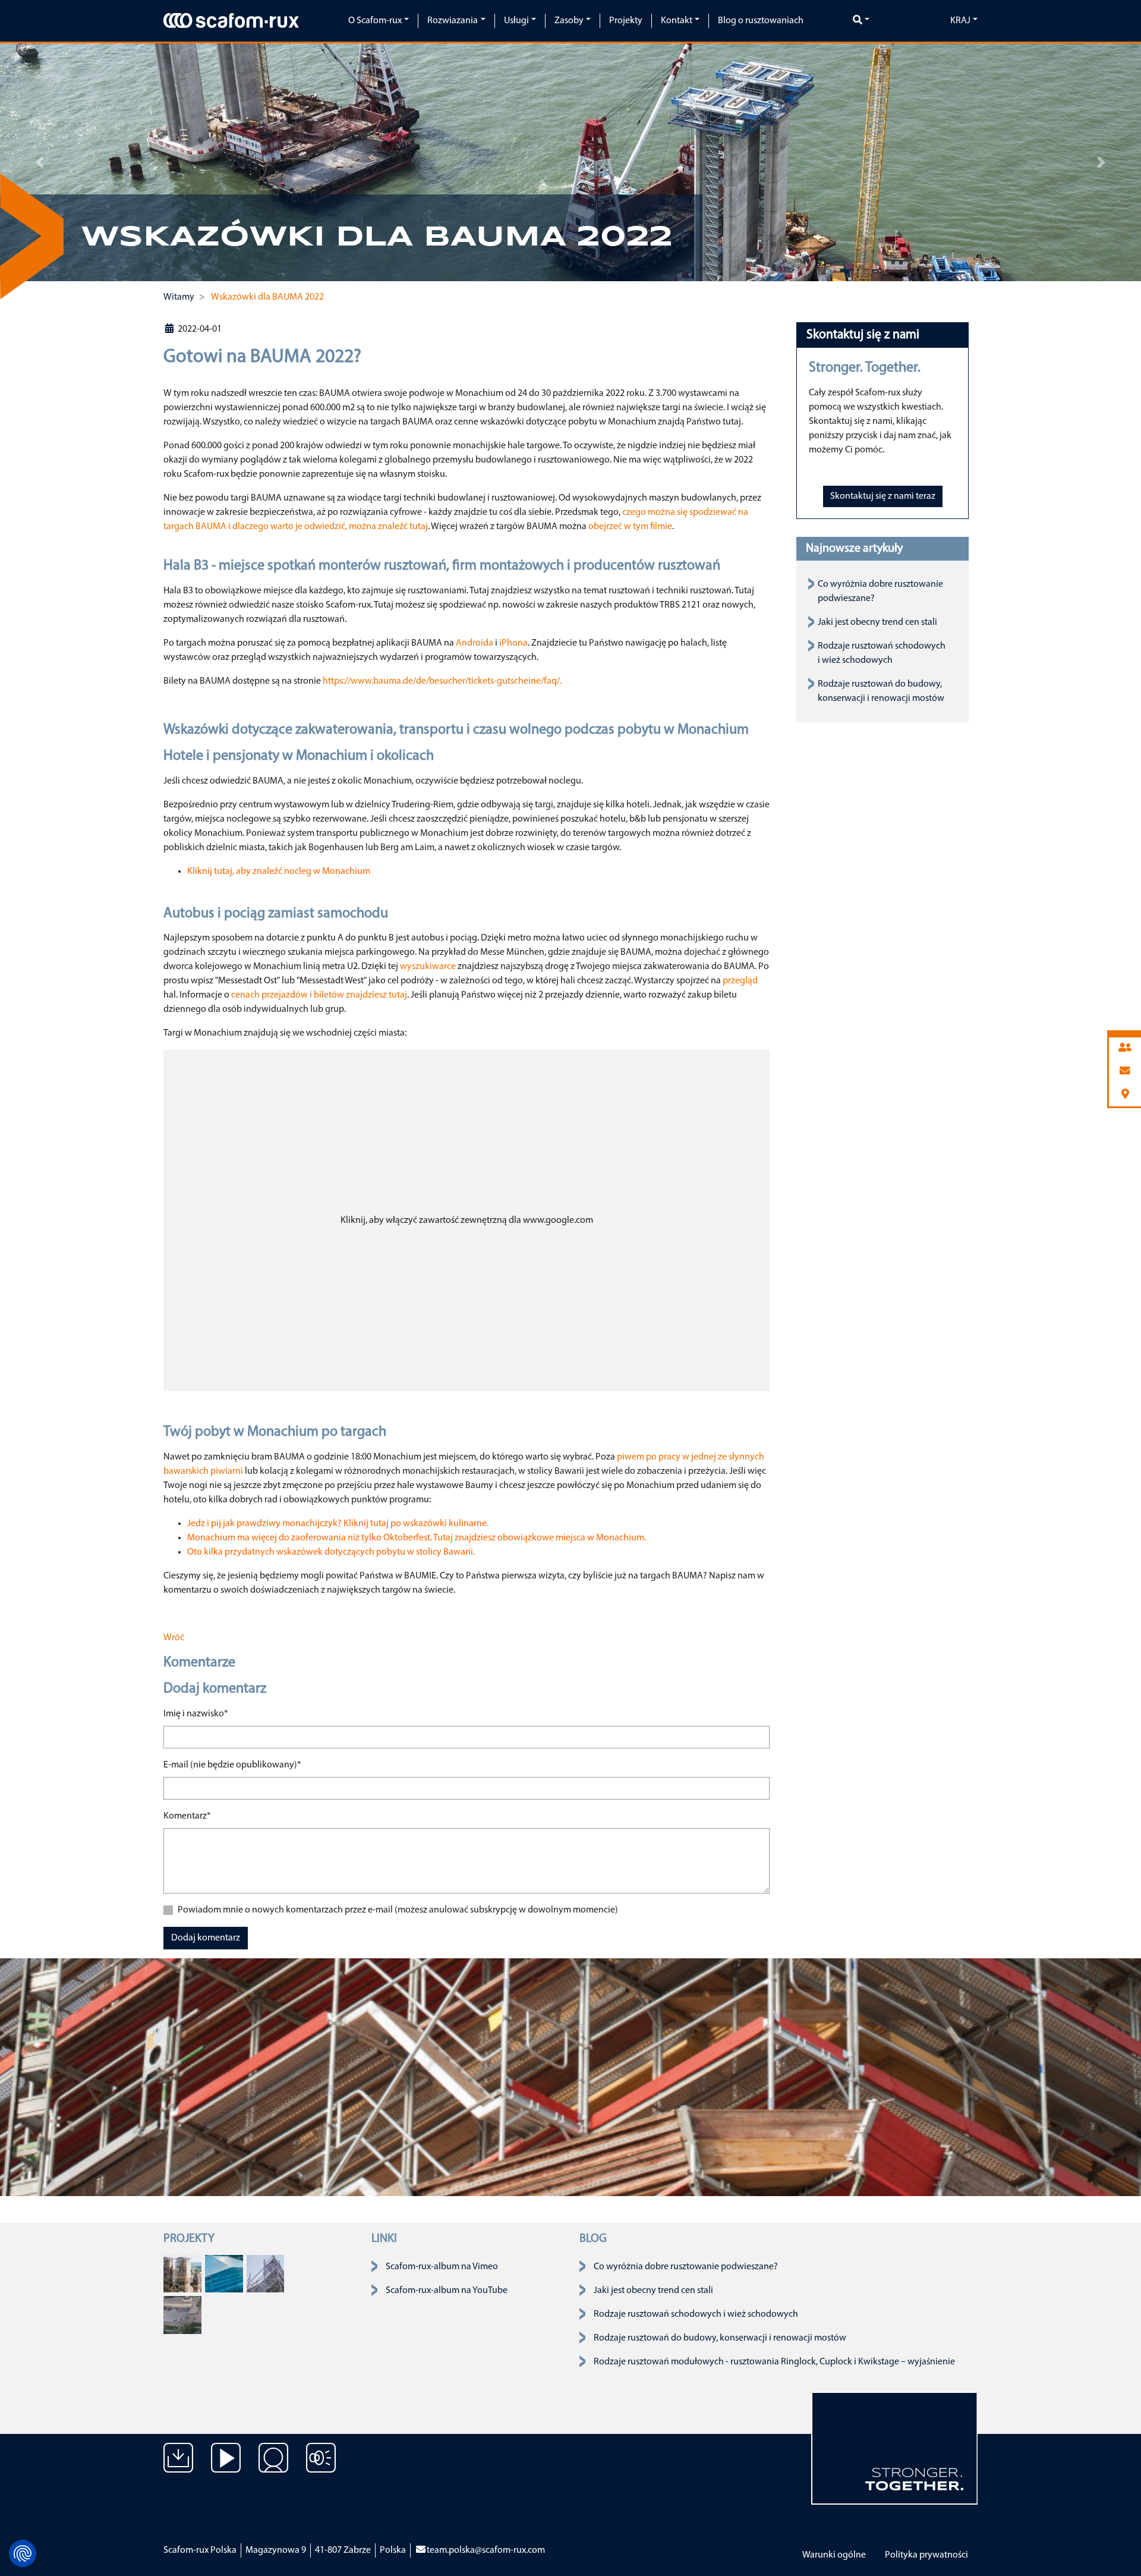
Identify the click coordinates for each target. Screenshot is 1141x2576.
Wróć (174, 1638)
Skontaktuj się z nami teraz (883, 496)
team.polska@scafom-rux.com (486, 2550)
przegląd (740, 981)
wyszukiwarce (428, 967)
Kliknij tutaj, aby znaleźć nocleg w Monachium (279, 872)
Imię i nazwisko (196, 1714)
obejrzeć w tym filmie (630, 527)
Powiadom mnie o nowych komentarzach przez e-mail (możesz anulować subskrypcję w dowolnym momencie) (398, 1910)
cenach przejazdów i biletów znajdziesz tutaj (319, 995)
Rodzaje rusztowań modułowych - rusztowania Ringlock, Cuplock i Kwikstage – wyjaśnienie (774, 2362)
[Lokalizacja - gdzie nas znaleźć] (273, 2467)
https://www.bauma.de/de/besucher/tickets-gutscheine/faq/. (442, 681)
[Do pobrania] (178, 2467)
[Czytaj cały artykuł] (182, 2273)
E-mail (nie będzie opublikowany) (232, 1765)
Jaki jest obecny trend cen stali (877, 622)
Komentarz (187, 1816)
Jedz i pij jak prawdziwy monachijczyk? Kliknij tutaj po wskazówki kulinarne (337, 1524)
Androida (475, 643)
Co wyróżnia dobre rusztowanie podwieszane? (686, 2267)
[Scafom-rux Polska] (231, 20)
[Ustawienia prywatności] (23, 2553)
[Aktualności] (321, 2467)
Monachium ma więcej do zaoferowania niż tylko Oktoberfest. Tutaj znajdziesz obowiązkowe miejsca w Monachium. (417, 1538)
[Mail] (1125, 1072)
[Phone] (1125, 1048)
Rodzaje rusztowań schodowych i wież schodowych (696, 2314)
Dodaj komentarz (206, 1938)
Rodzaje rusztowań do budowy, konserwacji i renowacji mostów (720, 2338)
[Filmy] (226, 2467)
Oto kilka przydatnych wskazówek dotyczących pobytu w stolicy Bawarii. (331, 1552)
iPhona (513, 643)
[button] (40, 162)
